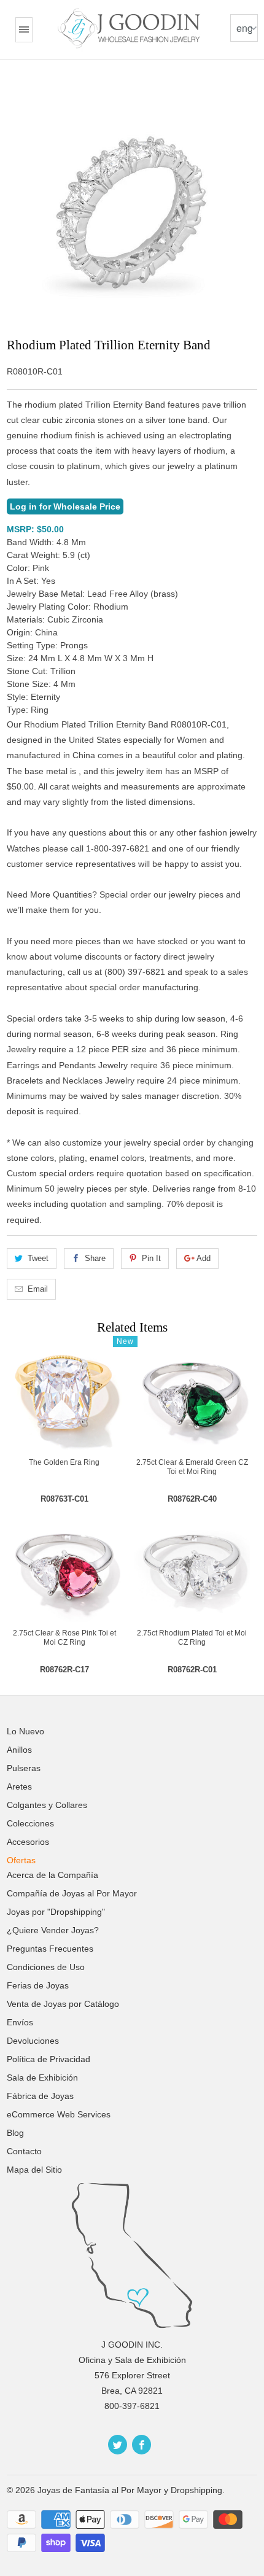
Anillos (19, 1750)
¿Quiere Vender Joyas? (53, 1930)
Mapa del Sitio (34, 2170)
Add (204, 1258)
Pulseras (24, 1768)
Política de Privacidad (49, 2059)
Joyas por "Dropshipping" (56, 1912)
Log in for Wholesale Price (65, 506)
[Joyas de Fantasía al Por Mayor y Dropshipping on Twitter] (118, 2445)
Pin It (151, 1258)
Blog (15, 2133)
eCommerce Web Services (59, 2114)
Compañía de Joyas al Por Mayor (72, 1893)
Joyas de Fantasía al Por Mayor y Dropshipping (130, 2490)
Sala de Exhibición (42, 2077)
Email (38, 1289)
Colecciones (30, 1823)
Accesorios (28, 1842)
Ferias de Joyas (38, 1985)
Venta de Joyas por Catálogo (63, 2004)
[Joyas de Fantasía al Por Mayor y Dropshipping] (130, 28)
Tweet (38, 1258)
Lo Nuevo (25, 1731)
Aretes (19, 1787)
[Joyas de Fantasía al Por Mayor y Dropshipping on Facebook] (142, 2445)
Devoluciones (33, 2041)
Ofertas (21, 1860)
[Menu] (24, 30)
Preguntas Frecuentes (50, 1949)
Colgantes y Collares (47, 1805)
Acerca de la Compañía (52, 1875)
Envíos (20, 2022)
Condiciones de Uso (46, 1967)
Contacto (24, 2151)
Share (95, 1258)
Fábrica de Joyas (40, 2096)
